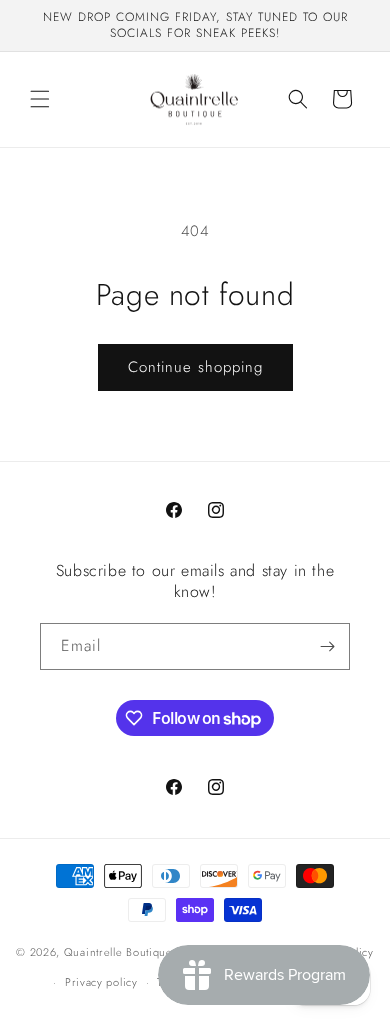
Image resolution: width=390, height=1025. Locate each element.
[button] (40, 99)
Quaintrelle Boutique (118, 951)
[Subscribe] (327, 646)
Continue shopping (195, 367)
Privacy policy (101, 982)
